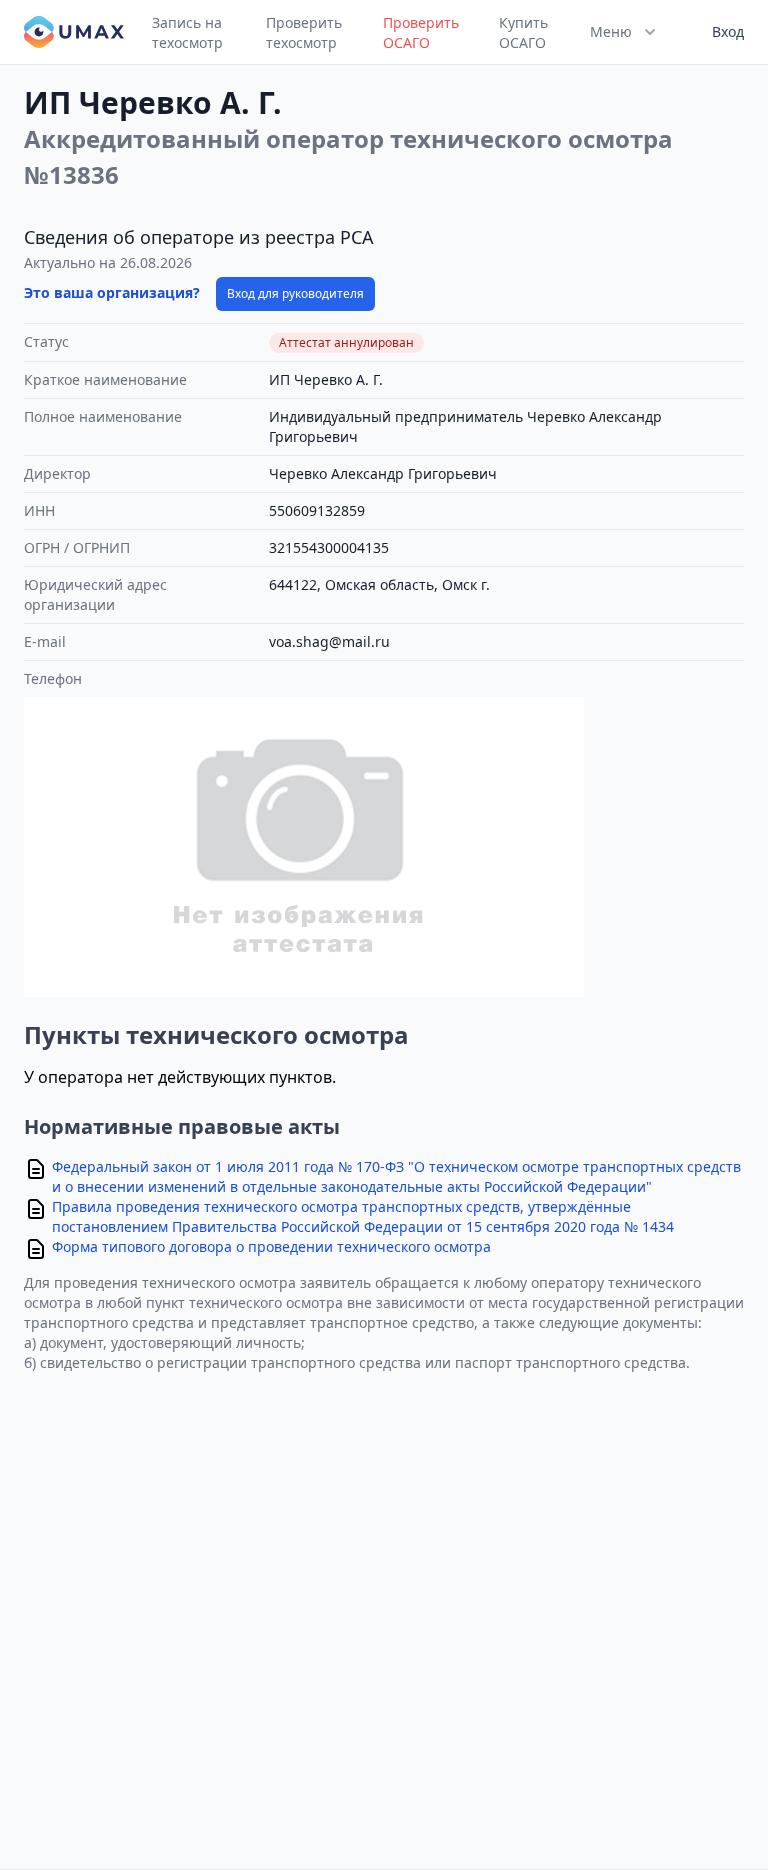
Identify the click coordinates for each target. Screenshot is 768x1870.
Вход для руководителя (295, 293)
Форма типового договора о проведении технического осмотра (271, 1246)
